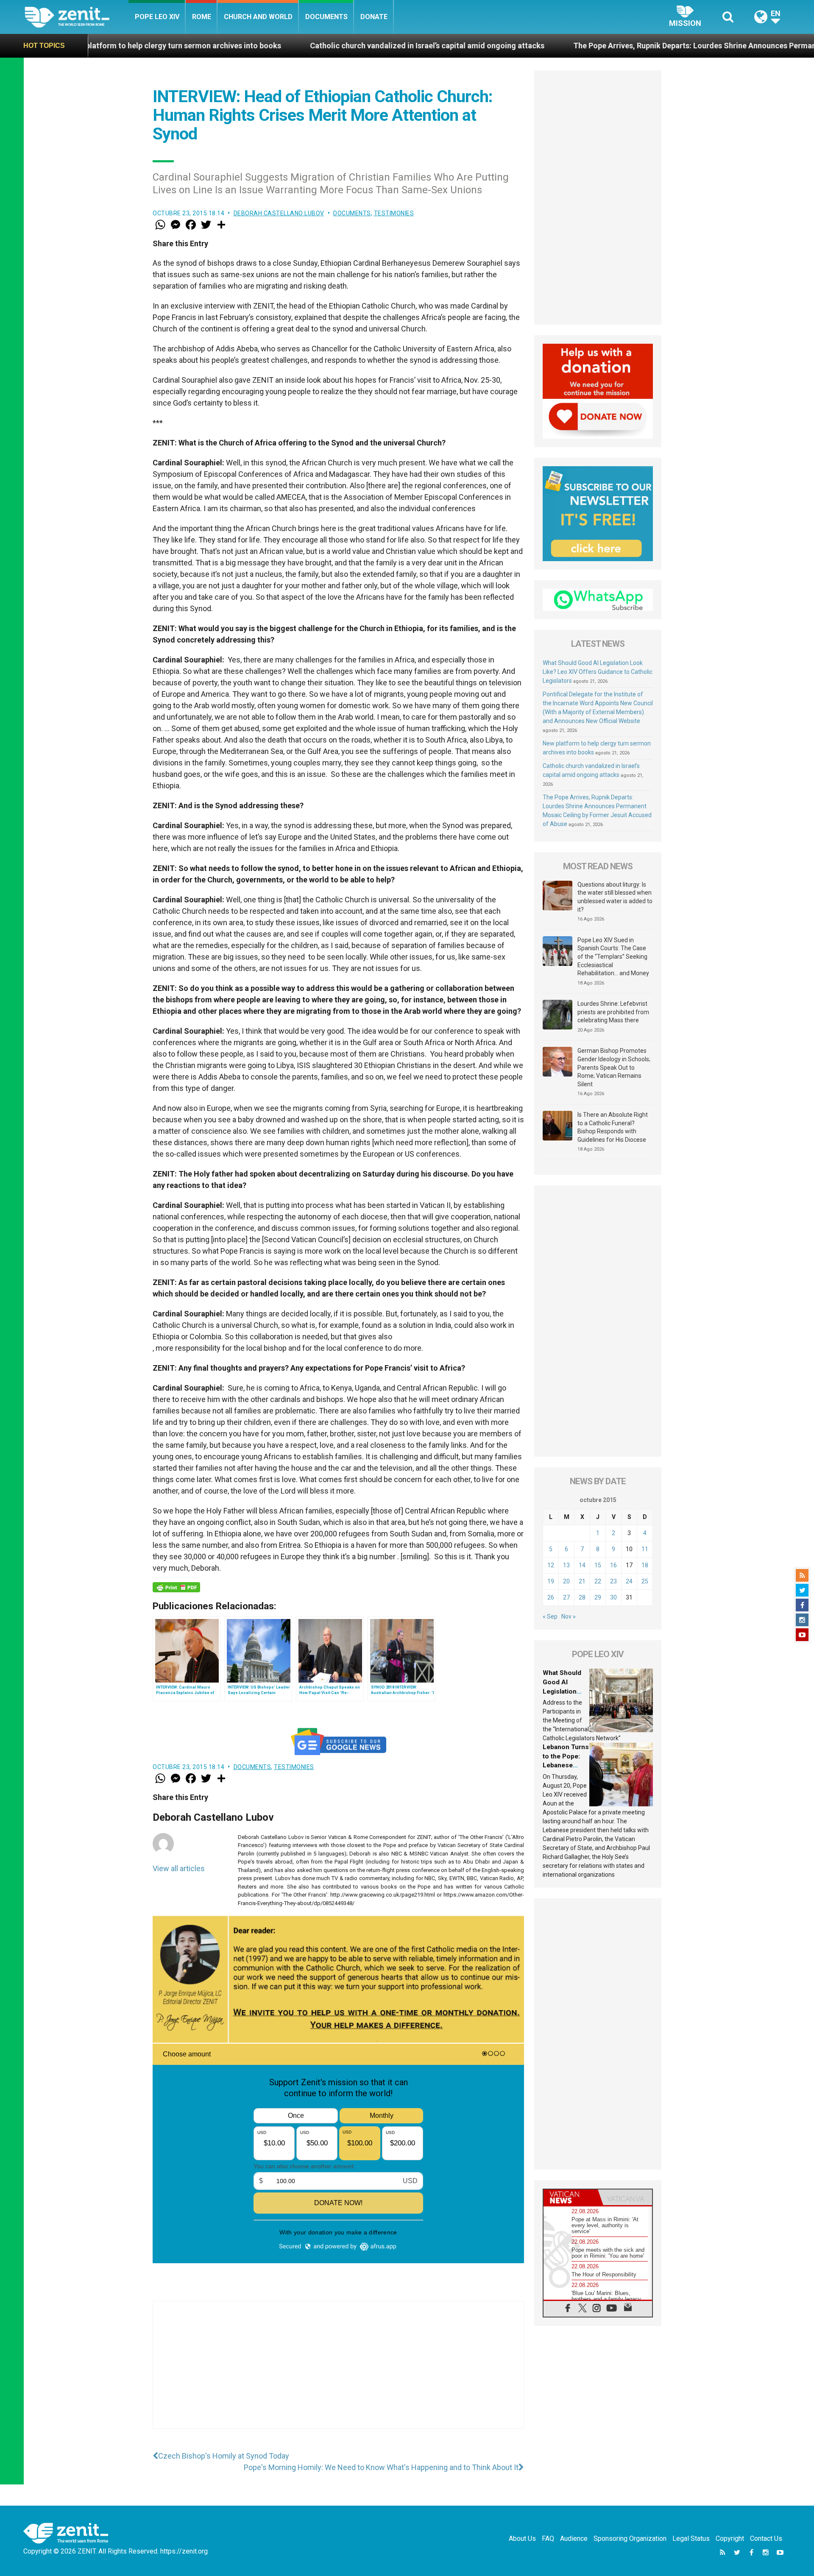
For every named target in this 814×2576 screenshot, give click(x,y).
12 (551, 1565)
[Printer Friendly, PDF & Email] (176, 1587)
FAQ (548, 2538)
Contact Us (766, 2538)
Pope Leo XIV (157, 17)
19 (551, 1581)
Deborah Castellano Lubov (279, 213)
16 (613, 1565)
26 (551, 1597)
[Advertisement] (338, 2373)
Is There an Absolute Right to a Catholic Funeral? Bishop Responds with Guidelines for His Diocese (613, 1127)
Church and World (258, 17)
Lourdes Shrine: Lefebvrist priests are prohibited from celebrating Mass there (613, 1012)
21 (582, 1581)
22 (598, 1581)
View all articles (179, 1868)
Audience (574, 2538)
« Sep (550, 1616)
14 (582, 1565)
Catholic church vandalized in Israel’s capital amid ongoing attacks (277, 46)
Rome (202, 17)
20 (566, 1581)
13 (566, 1565)
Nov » (569, 1616)
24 (629, 1581)
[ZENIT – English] (77, 17)
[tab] (571, 2197)
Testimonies (394, 213)
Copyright (730, 2538)
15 (598, 1565)
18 (645, 1565)
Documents (326, 17)
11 (645, 1549)
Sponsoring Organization (630, 2538)
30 (613, 1597)
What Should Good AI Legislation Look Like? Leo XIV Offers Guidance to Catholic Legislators (598, 672)
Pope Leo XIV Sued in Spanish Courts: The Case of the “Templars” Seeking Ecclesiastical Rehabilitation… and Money (613, 957)
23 (613, 1581)
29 (598, 1597)
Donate (374, 17)
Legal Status (691, 2538)
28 (582, 1597)
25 (645, 1581)
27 (566, 1597)
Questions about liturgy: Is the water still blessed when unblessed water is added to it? (615, 897)
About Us (522, 2538)
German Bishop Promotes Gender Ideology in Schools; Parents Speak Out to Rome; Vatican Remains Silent (614, 1067)
